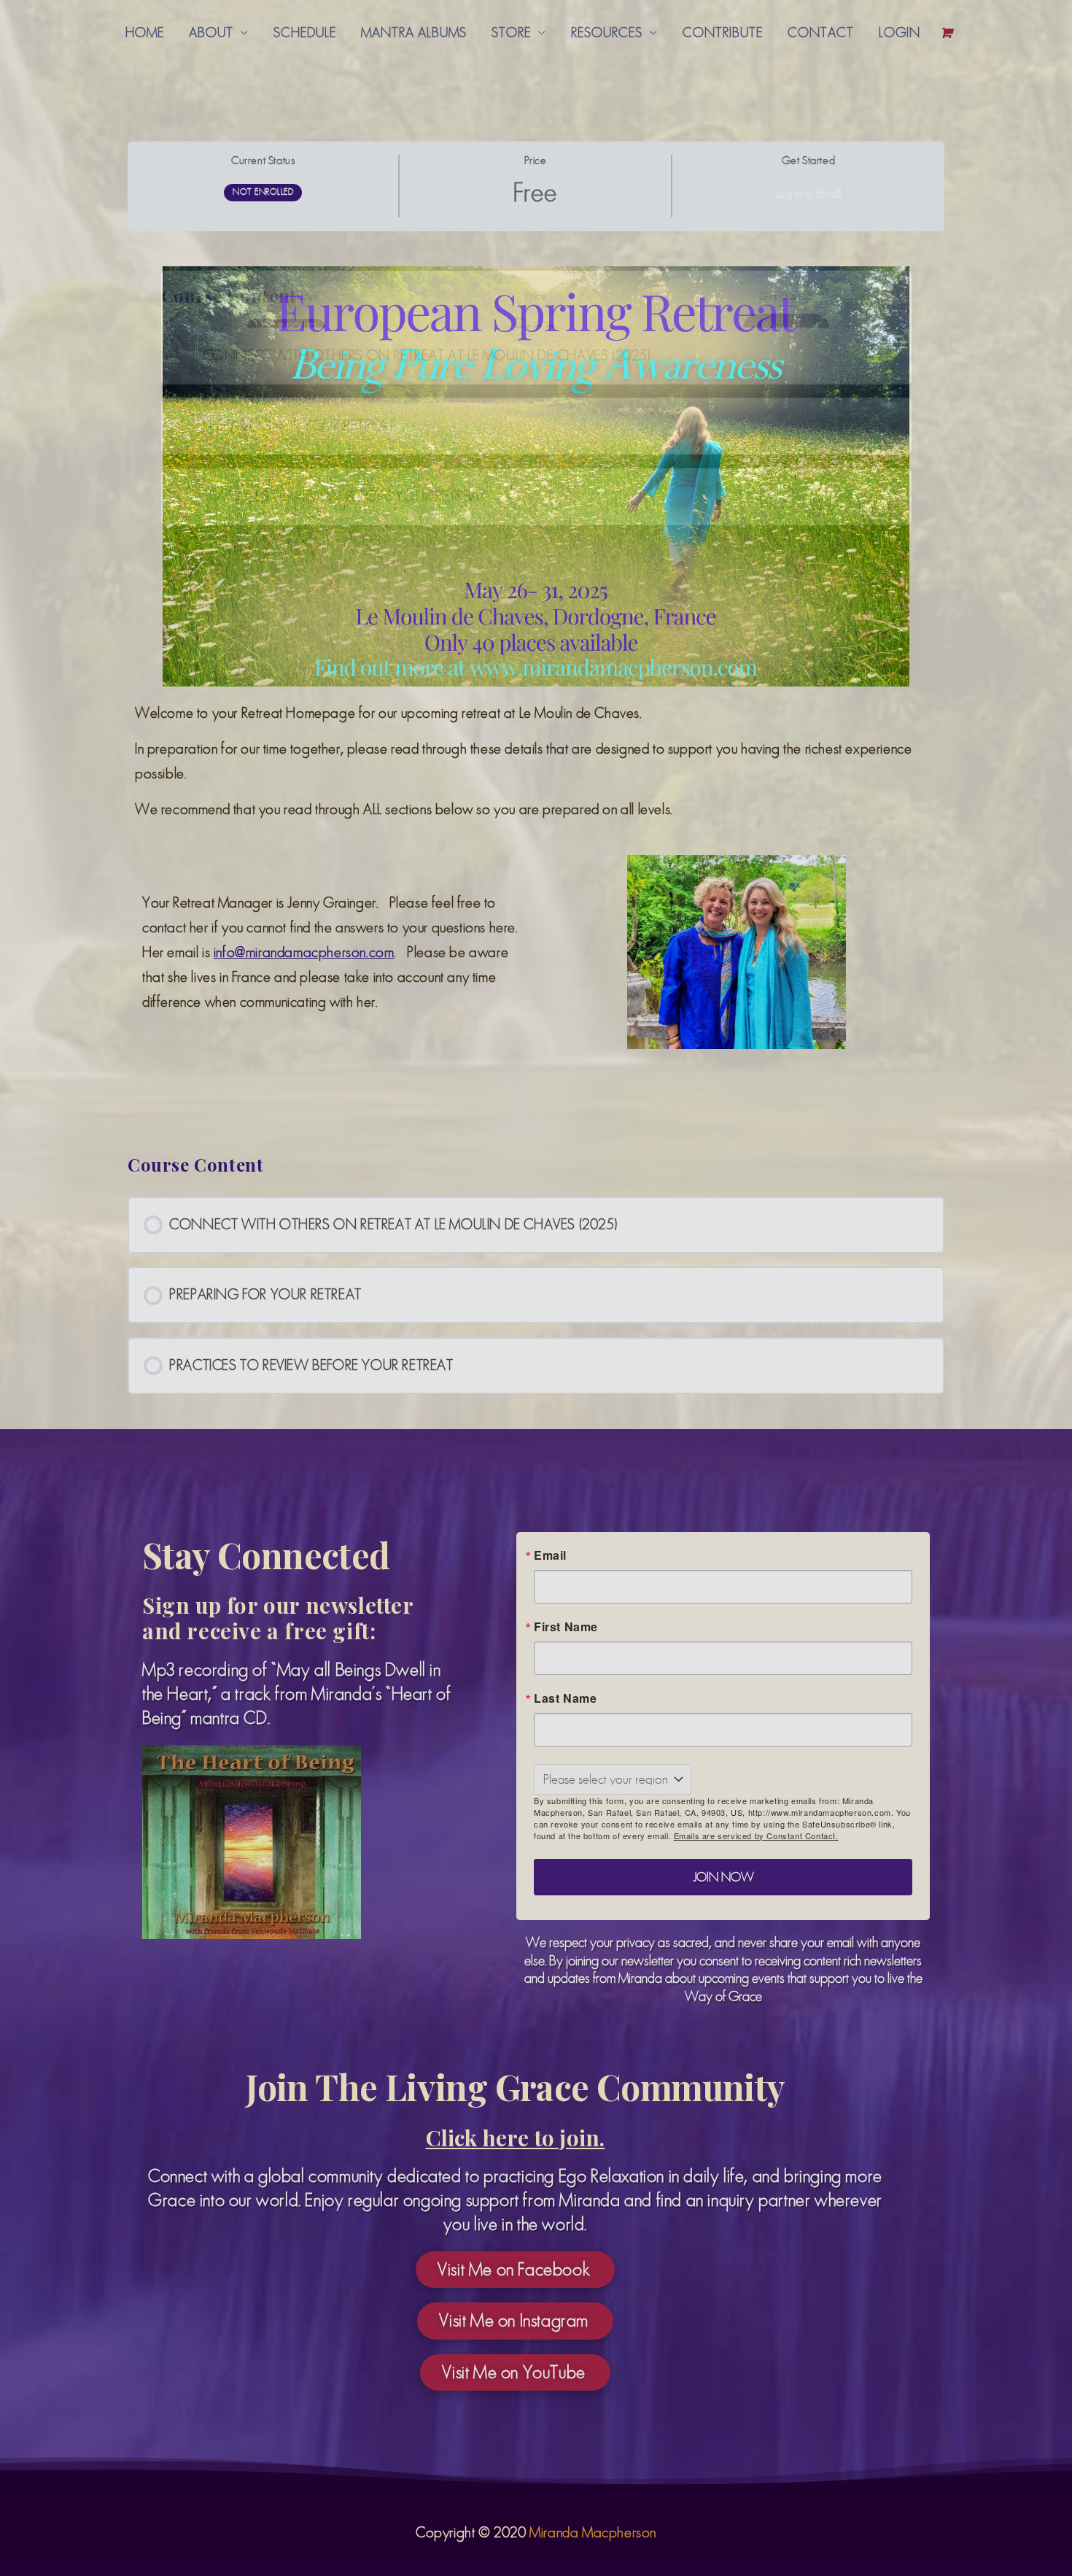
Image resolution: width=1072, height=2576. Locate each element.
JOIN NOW (714, 709)
